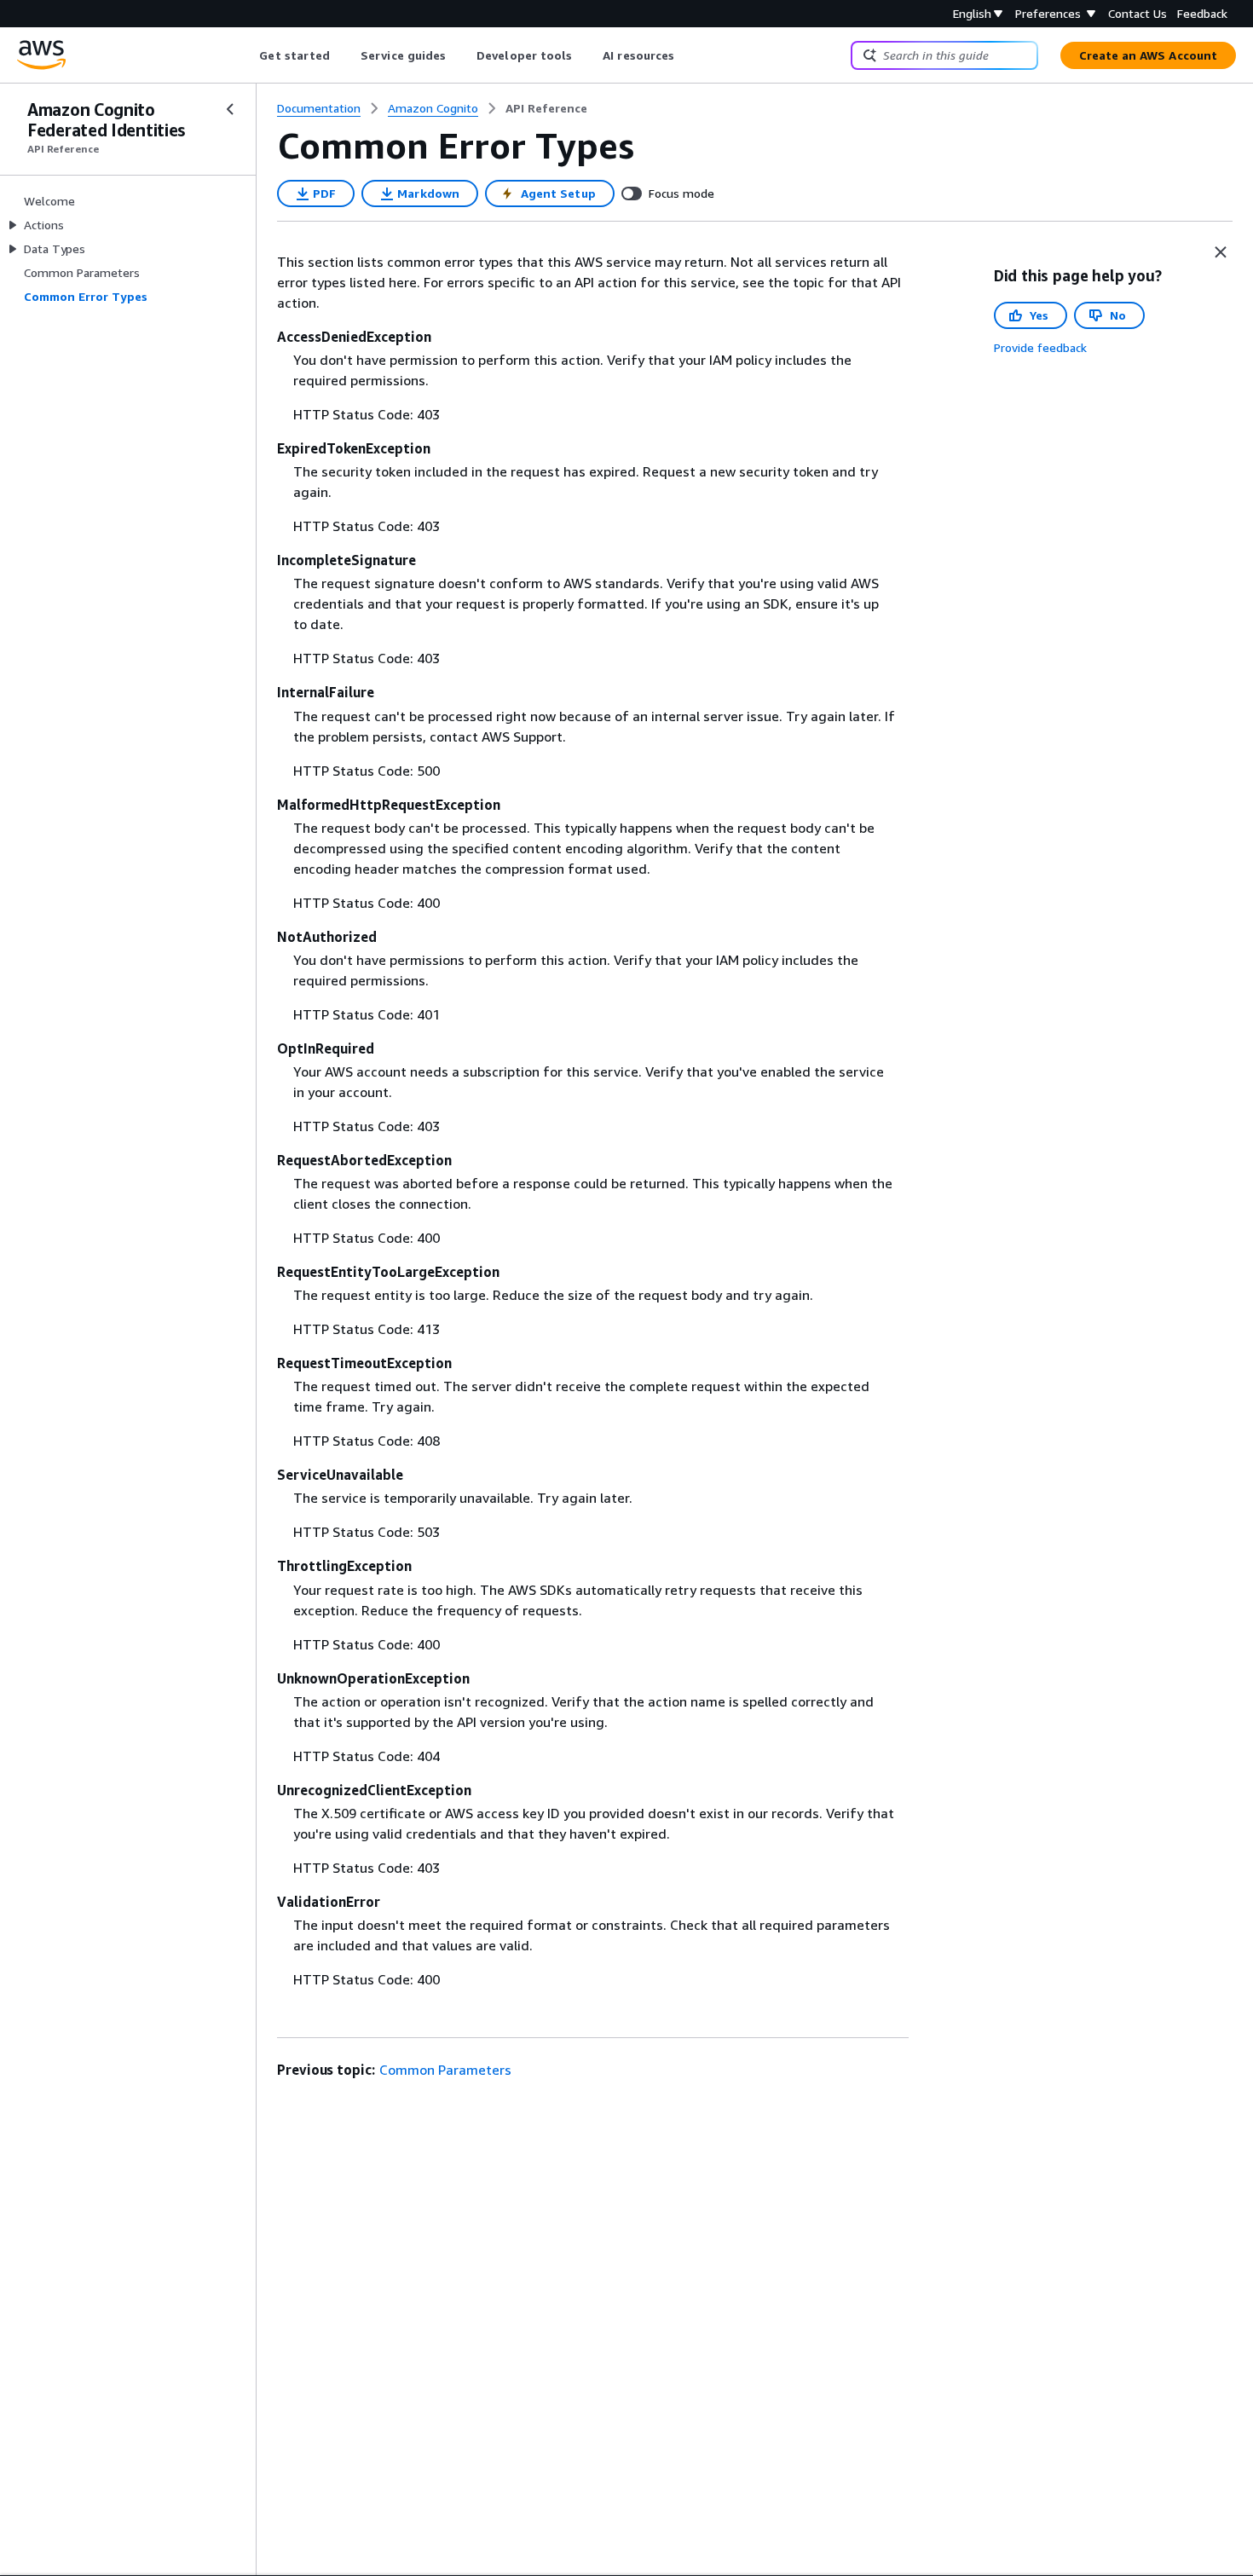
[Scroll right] (687, 55)
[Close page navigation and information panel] (1221, 252)
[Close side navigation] (230, 109)
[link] (546, 108)
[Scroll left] (247, 55)
